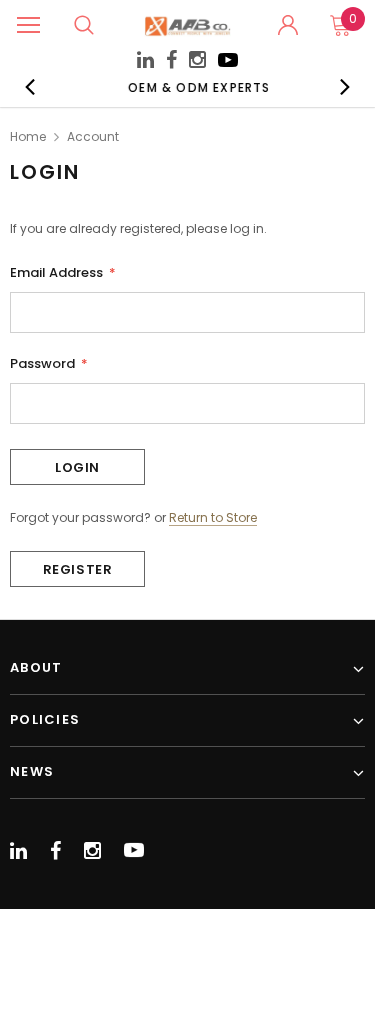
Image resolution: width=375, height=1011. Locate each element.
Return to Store (213, 518)
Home (28, 136)
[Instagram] (197, 62)
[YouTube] (228, 65)
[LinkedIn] (145, 62)
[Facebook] (171, 60)
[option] (192, 87)
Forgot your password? (80, 517)
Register (77, 569)
